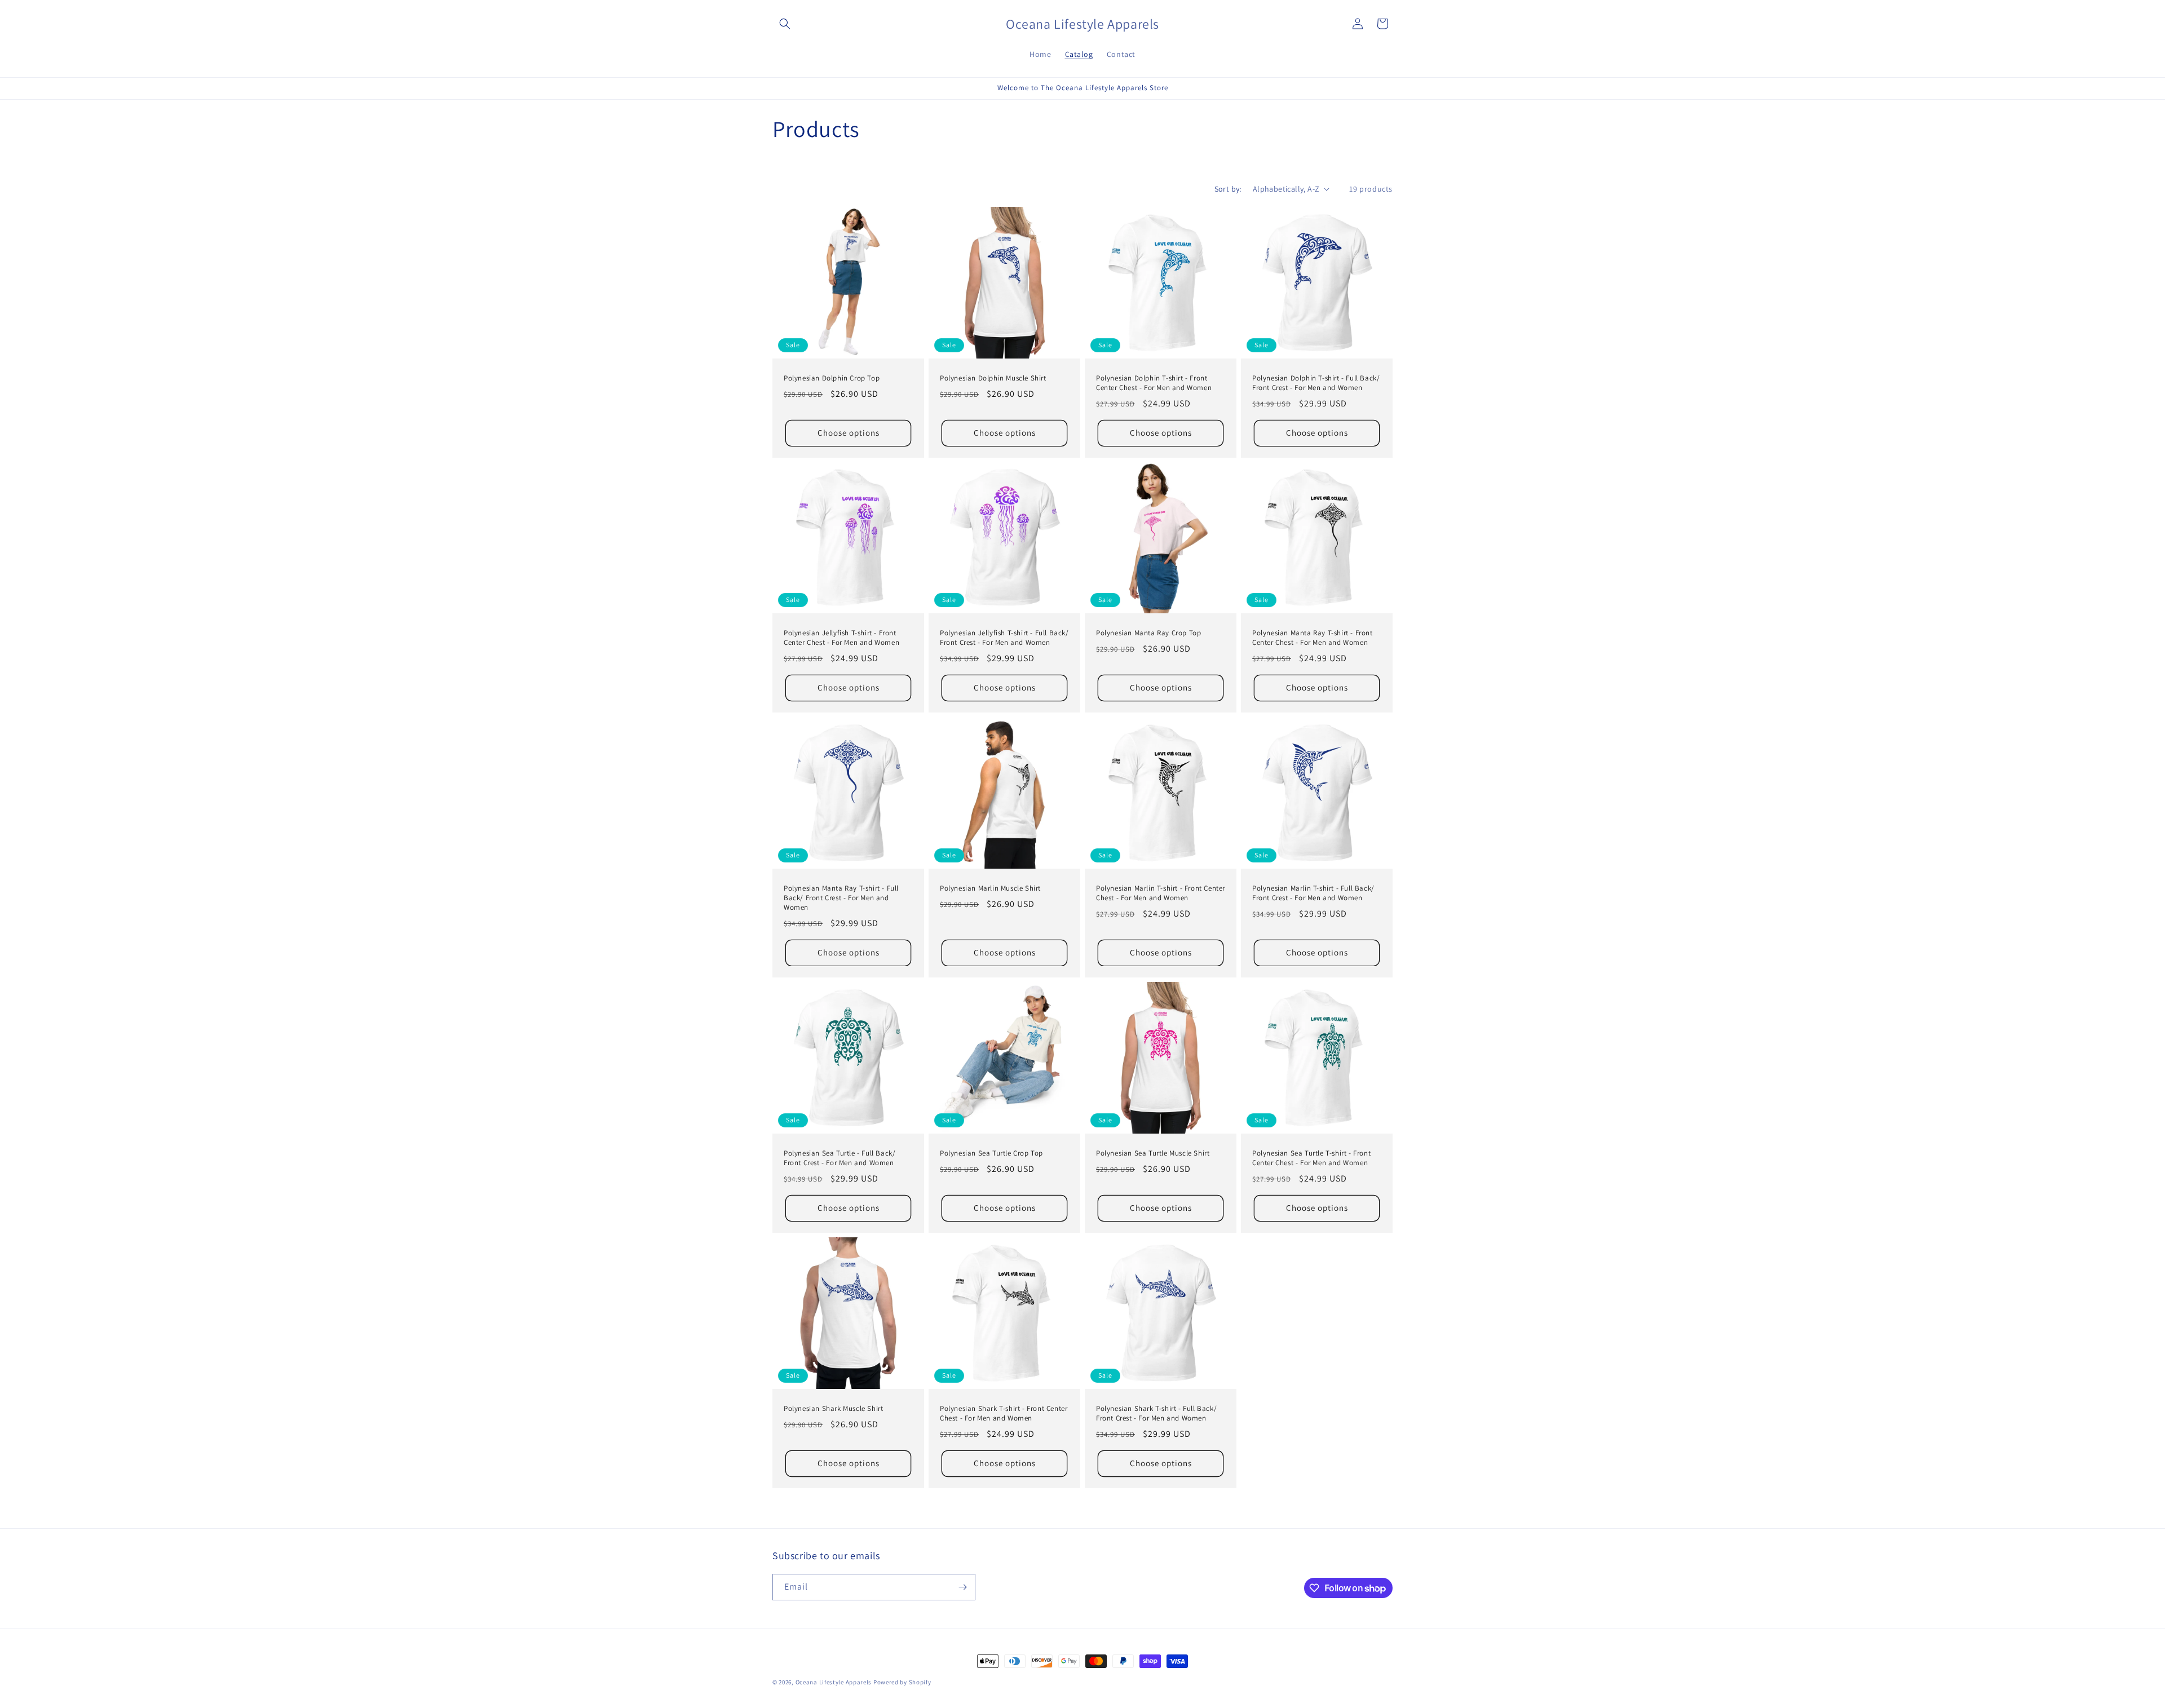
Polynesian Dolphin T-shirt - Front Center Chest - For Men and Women (1154, 383)
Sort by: (1228, 189)
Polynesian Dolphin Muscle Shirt (993, 378)
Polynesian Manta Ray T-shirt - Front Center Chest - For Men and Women (1313, 638)
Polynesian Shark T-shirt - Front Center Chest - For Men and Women (1004, 1413)
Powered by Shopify (902, 1682)
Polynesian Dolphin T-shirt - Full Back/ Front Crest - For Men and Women (1316, 383)
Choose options (849, 433)
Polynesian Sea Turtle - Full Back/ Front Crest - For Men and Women (840, 1158)
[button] (785, 24)
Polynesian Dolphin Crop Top (832, 378)
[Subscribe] (962, 1587)
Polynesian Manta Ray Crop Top (1148, 633)
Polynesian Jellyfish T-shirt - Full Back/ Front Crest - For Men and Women (1004, 638)
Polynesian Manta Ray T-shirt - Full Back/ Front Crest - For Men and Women (841, 898)
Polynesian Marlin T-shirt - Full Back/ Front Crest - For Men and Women (1313, 893)
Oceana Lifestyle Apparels (834, 1682)
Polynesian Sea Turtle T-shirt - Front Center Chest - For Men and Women (1311, 1158)
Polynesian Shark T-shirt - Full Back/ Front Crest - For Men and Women (1156, 1413)
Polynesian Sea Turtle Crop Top (991, 1153)
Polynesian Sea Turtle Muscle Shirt (1153, 1153)
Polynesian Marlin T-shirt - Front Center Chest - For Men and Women (1161, 893)
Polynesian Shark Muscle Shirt (833, 1409)
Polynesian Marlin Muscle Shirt (990, 888)
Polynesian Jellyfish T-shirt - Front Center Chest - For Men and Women (841, 638)
